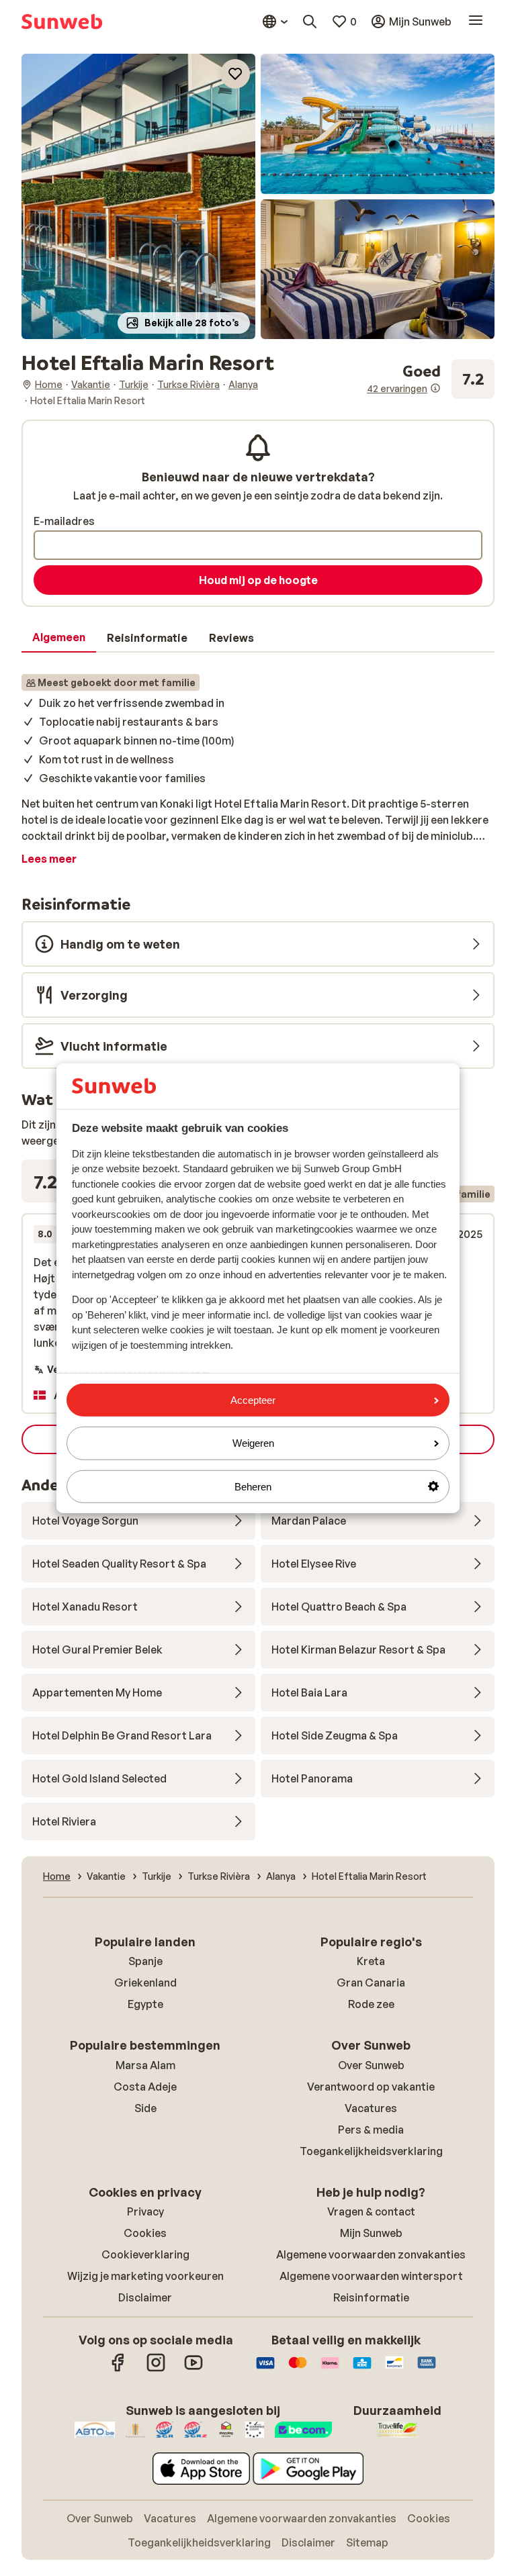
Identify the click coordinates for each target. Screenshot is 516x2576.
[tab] (59, 638)
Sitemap (367, 2542)
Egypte (145, 2004)
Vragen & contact (371, 2211)
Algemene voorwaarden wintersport (371, 2276)
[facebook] (118, 2369)
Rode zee (371, 2004)
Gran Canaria (371, 1983)
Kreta (371, 1961)
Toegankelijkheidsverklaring (371, 2151)
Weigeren (253, 1443)
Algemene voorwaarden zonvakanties (371, 2254)
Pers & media (371, 2130)
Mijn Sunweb (371, 2233)
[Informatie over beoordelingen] (435, 388)
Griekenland (145, 1983)
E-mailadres (64, 521)
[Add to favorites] (235, 74)
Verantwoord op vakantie (371, 2087)
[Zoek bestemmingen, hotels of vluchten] (310, 21)
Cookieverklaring (145, 2254)
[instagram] (156, 2369)
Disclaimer (145, 2297)
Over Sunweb (371, 2065)
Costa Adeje (145, 2087)
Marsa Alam (145, 2065)
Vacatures (371, 2108)
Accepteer (253, 1400)
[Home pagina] (62, 21)
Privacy (145, 2211)
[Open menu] (476, 21)
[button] (138, 196)
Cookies (145, 2233)
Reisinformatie (371, 2297)
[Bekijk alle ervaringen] (431, 379)
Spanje (145, 1961)
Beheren (253, 1486)
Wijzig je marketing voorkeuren (145, 2276)
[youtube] (193, 2369)
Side (145, 2108)
